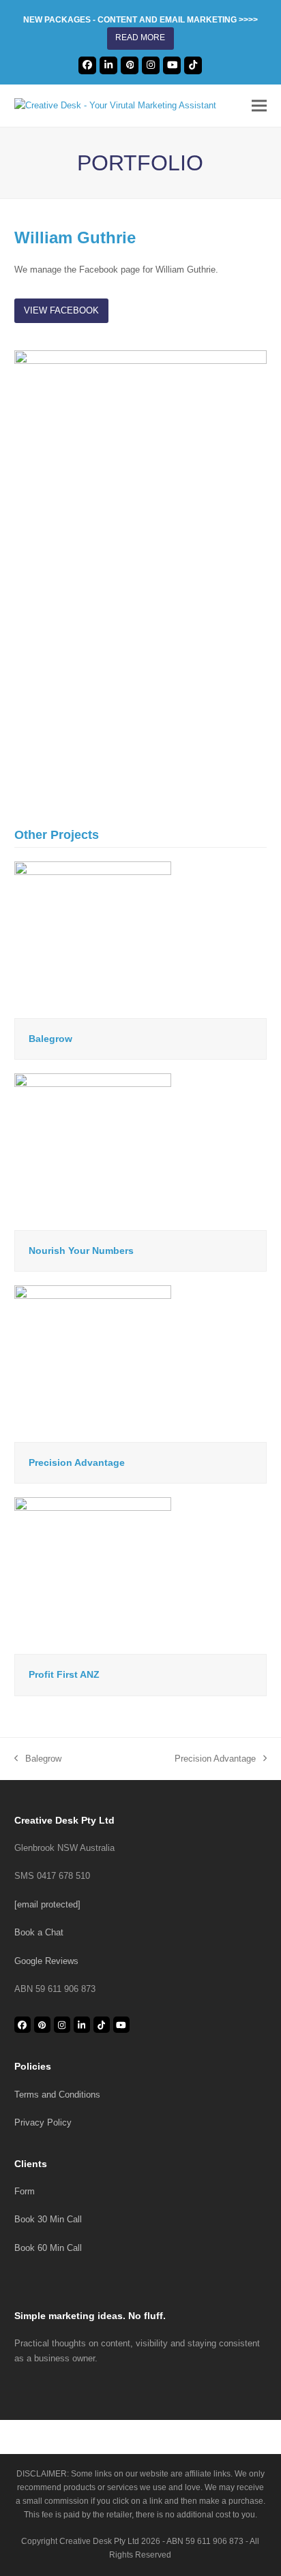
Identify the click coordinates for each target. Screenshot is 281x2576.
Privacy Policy (43, 2122)
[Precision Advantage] (93, 1363)
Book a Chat (39, 1932)
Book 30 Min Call (48, 2219)
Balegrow (50, 1039)
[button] (259, 105)
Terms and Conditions (57, 2095)
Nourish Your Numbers (81, 1251)
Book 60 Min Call (48, 2248)
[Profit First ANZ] (93, 1575)
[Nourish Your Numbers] (93, 1151)
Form (25, 2191)
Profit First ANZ (64, 1674)
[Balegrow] (93, 939)
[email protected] (47, 1904)
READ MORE (140, 37)
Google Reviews (46, 1961)
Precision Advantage (77, 1462)
